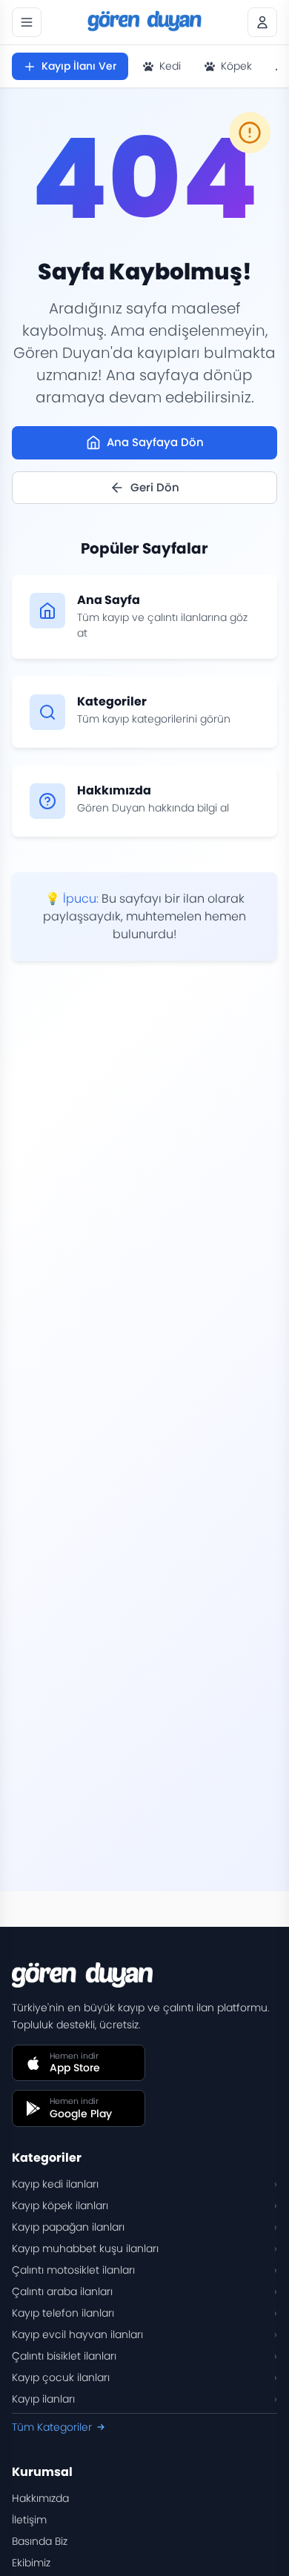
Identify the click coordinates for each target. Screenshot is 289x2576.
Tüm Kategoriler (52, 2427)
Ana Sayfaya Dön (155, 442)
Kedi (170, 66)
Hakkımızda (40, 2498)
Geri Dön (155, 487)
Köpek (236, 66)
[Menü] (27, 22)
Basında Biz (40, 2541)
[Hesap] (262, 22)
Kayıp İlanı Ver (79, 66)
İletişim (29, 2520)
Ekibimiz (31, 2563)
